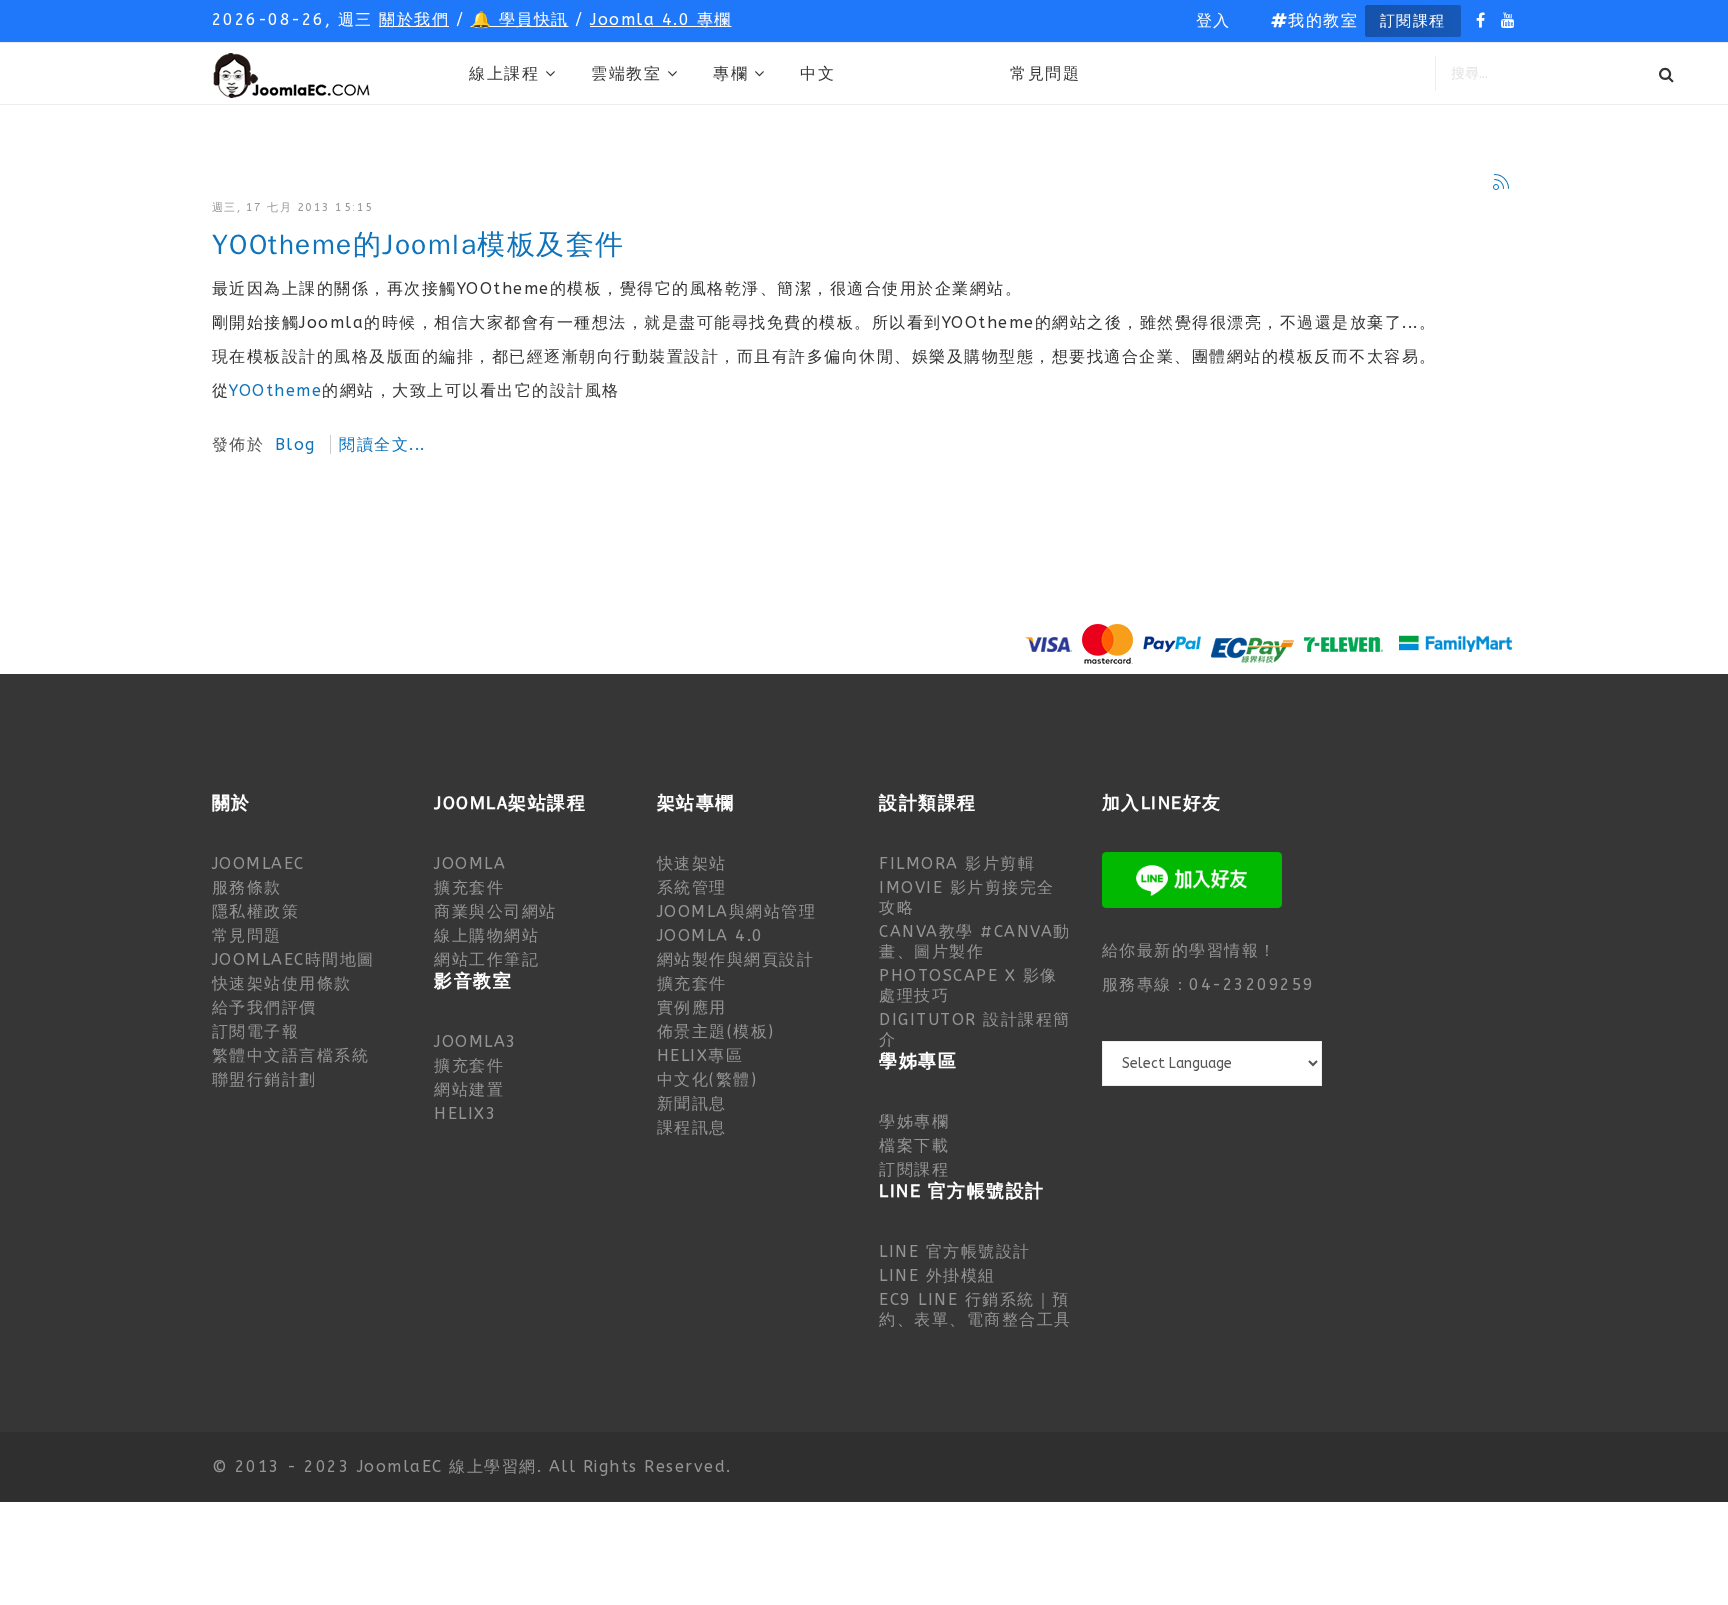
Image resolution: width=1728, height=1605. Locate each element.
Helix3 (465, 1113)
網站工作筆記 (486, 959)
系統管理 (692, 887)
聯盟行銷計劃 (264, 1079)
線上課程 (504, 73)
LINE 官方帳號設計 (955, 1251)
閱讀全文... (382, 444)
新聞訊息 (692, 1103)
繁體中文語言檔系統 (291, 1055)
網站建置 (469, 1089)
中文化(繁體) (707, 1079)
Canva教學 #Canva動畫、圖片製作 (975, 941)
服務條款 (247, 887)
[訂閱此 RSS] (1501, 182)
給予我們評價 (264, 1007)
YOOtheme (275, 390)
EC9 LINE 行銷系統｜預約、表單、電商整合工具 (975, 1309)
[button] (1213, 21)
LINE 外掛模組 (937, 1275)
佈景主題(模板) (716, 1031)
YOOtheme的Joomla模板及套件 (418, 245)
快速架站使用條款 (282, 983)
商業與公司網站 (495, 911)
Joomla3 (476, 1041)
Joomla (470, 863)
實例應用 (692, 1007)
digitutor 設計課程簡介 (975, 1029)
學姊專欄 (914, 1121)
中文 (817, 73)
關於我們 (414, 19)
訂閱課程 (1413, 21)
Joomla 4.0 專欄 (661, 19)
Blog (295, 444)
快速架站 (692, 863)
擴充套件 (469, 887)
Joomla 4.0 (710, 935)
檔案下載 (914, 1145)
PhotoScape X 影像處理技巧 (968, 985)
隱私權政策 (256, 911)
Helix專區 (700, 1055)
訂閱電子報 (256, 1031)
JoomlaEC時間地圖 (293, 959)
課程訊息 (692, 1127)
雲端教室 (626, 73)
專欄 (730, 73)
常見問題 (1045, 73)
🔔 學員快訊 (520, 19)
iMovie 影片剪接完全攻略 (967, 897)
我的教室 (1323, 20)
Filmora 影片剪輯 (957, 863)
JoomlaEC (258, 863)
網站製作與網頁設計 (736, 959)
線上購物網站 (486, 935)
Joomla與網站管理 (737, 911)
